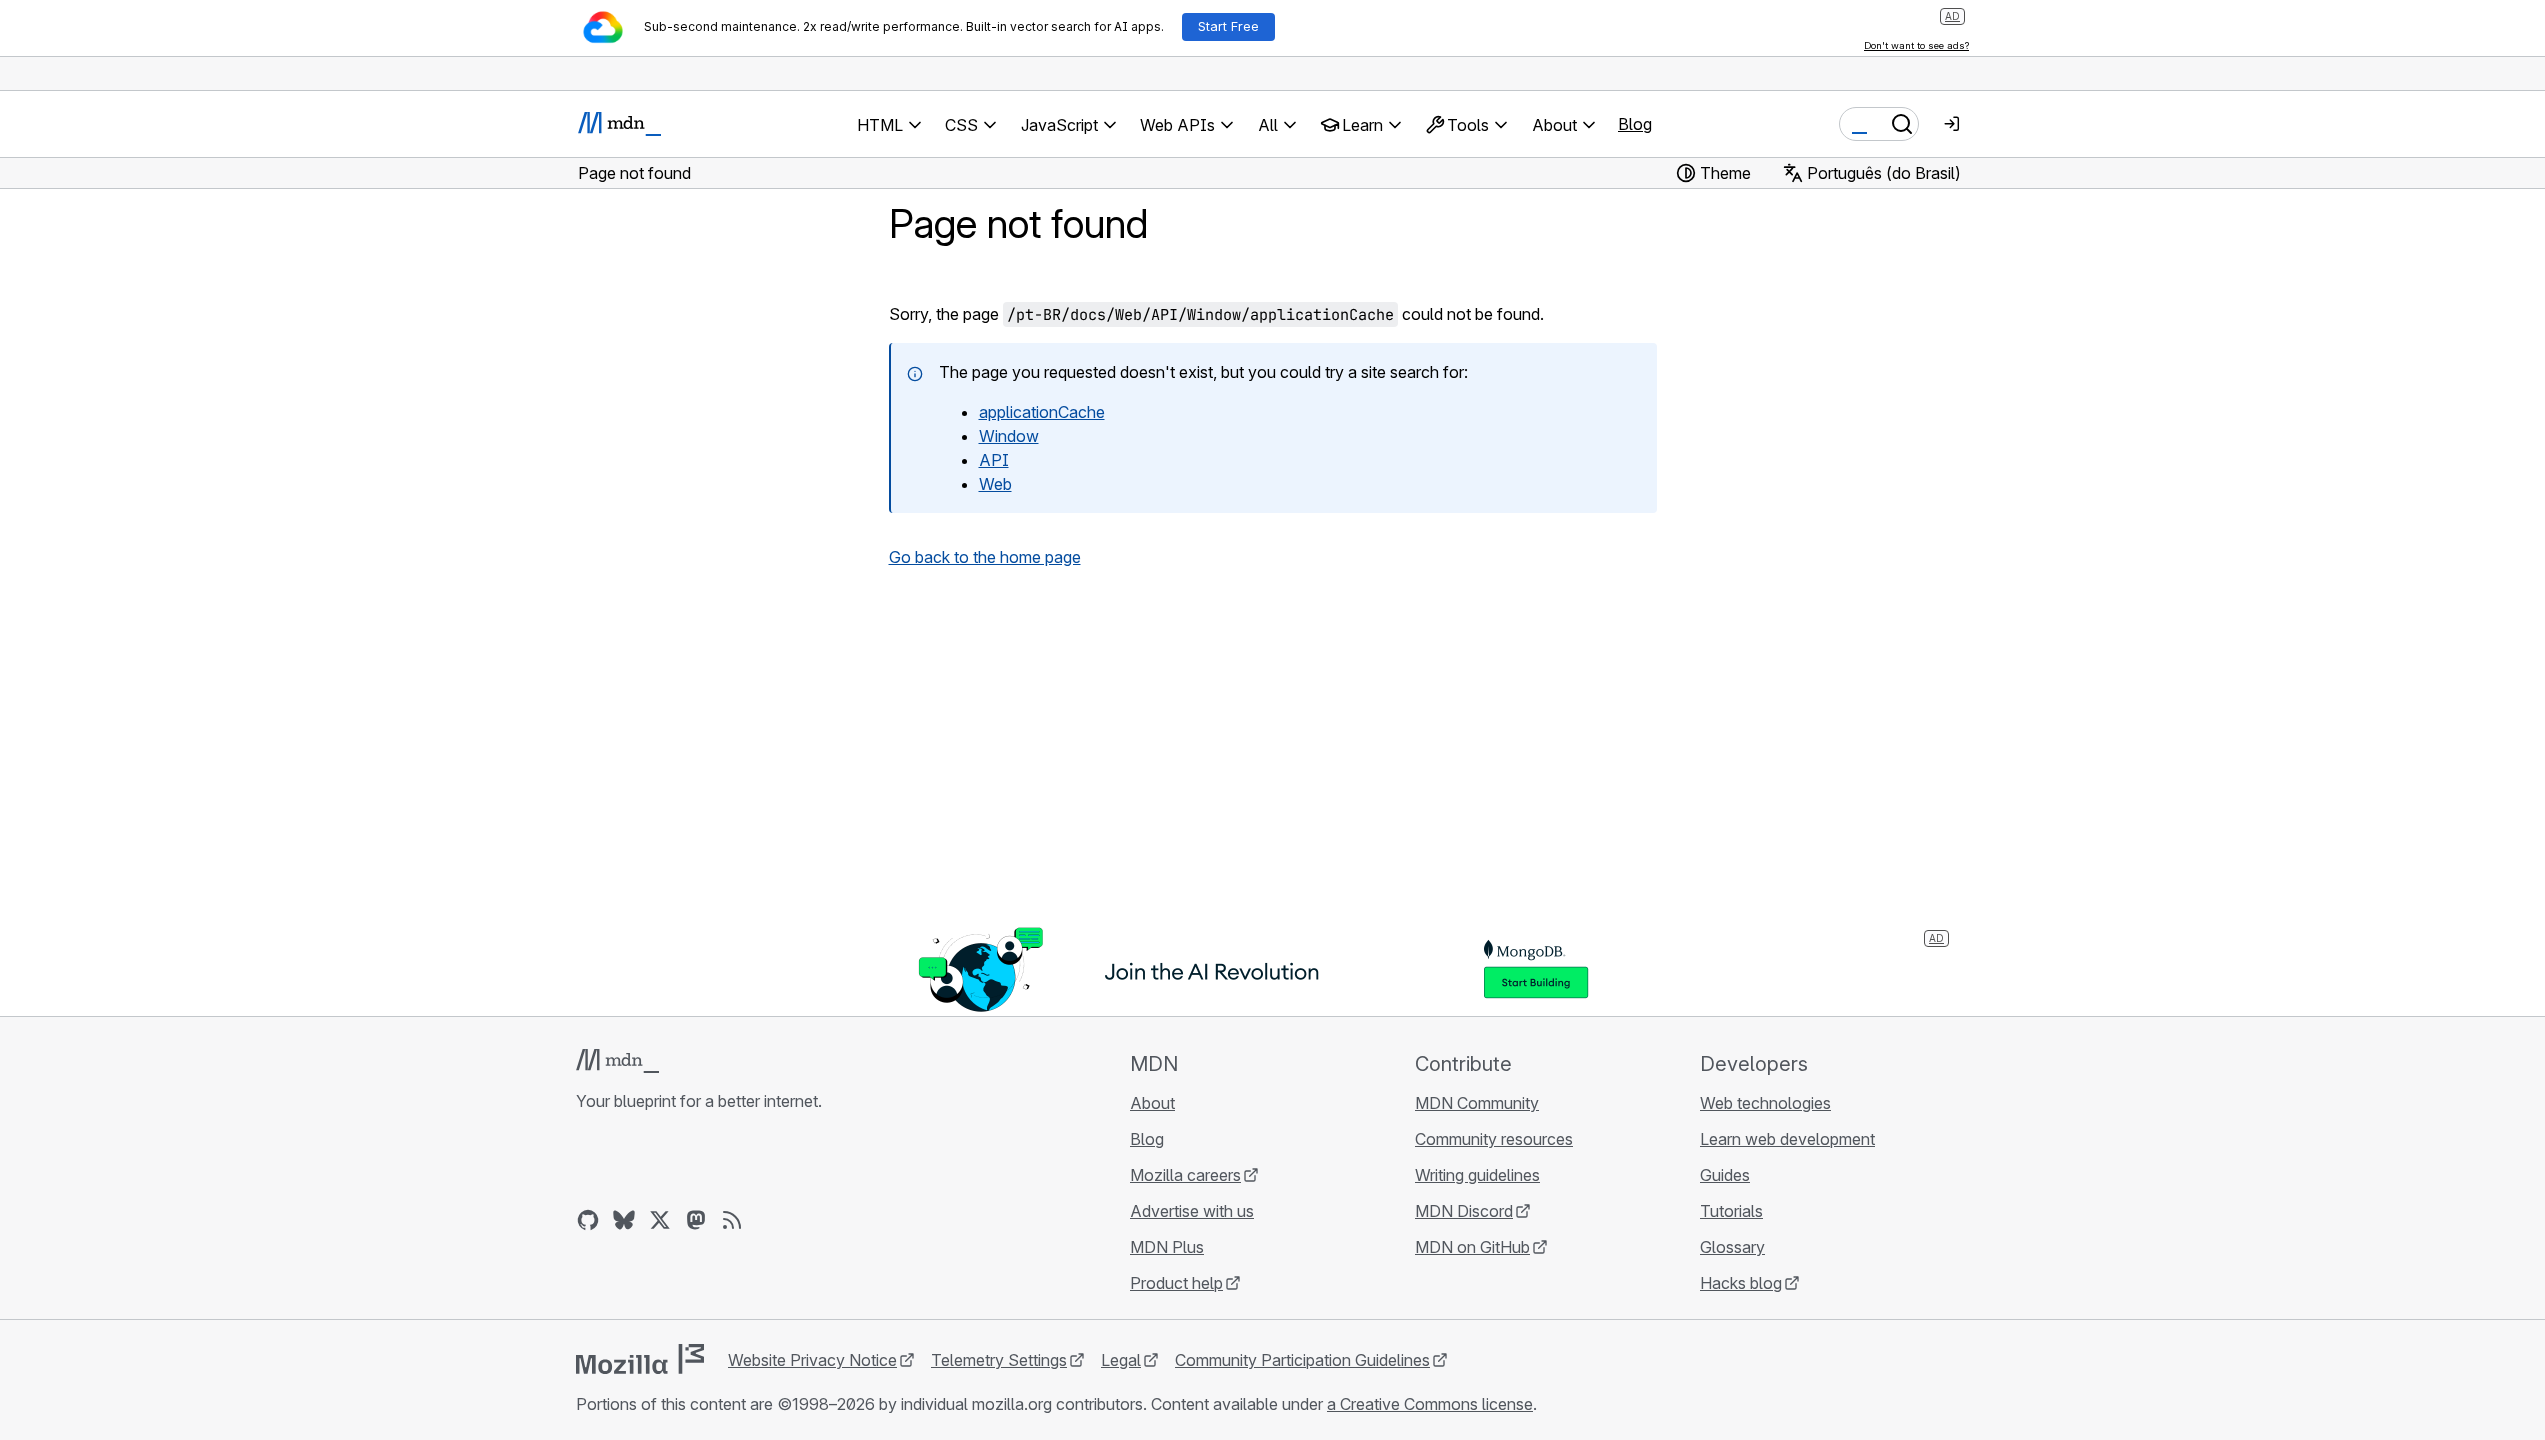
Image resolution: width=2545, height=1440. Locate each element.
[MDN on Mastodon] (696, 1220)
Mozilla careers (1185, 1175)
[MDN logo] (617, 1061)
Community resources (1494, 1139)
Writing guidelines (1477, 1175)
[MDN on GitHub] (588, 1220)
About (1152, 1103)
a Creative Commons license (1430, 1404)
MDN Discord (1464, 1211)
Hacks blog (1741, 1283)
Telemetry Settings (999, 1360)
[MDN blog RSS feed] (732, 1220)
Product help (1176, 1283)
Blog (1635, 124)
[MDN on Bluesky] (624, 1220)
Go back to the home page (985, 557)
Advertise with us (1192, 1211)
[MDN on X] (660, 1220)
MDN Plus (1167, 1247)
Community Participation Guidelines (1302, 1360)
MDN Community (1477, 1103)
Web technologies (1765, 1103)
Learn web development (1787, 1139)
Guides (1725, 1175)
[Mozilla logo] (640, 1359)
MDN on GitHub (1472, 1247)
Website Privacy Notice (812, 1360)
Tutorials (1731, 1211)
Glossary (1732, 1247)
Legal (1121, 1360)
